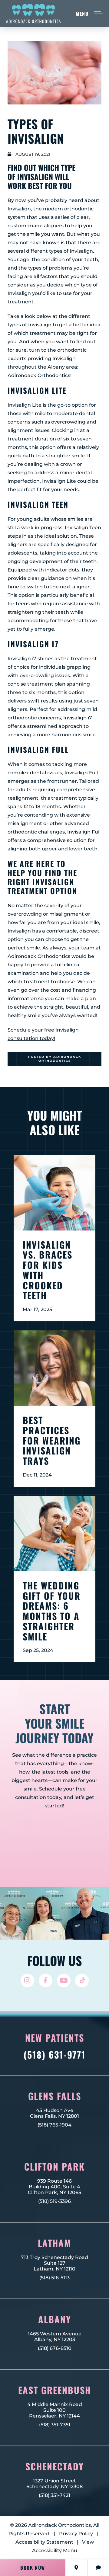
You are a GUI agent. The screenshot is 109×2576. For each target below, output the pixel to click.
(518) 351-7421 (54, 2495)
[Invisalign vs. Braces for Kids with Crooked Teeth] (54, 1193)
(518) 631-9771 (55, 2055)
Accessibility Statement (44, 2542)
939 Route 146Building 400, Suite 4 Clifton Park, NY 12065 (54, 2187)
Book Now (33, 2568)
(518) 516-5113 (54, 2278)
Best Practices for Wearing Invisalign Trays (52, 1440)
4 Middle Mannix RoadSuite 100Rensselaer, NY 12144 (55, 2410)
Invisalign (40, 325)
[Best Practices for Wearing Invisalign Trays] (54, 1368)
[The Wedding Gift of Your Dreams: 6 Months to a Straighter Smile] (54, 1534)
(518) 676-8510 (55, 2348)
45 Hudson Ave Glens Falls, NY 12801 (54, 2113)
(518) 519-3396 (54, 2201)
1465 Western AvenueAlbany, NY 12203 (55, 2337)
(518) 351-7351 (55, 2425)
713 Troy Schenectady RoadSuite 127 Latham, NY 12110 (54, 2263)
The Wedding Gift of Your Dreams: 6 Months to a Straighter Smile (52, 1611)
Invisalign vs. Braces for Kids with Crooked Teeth (48, 1270)
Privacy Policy (76, 2534)
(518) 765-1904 (54, 2125)
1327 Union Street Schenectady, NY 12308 (54, 2484)
